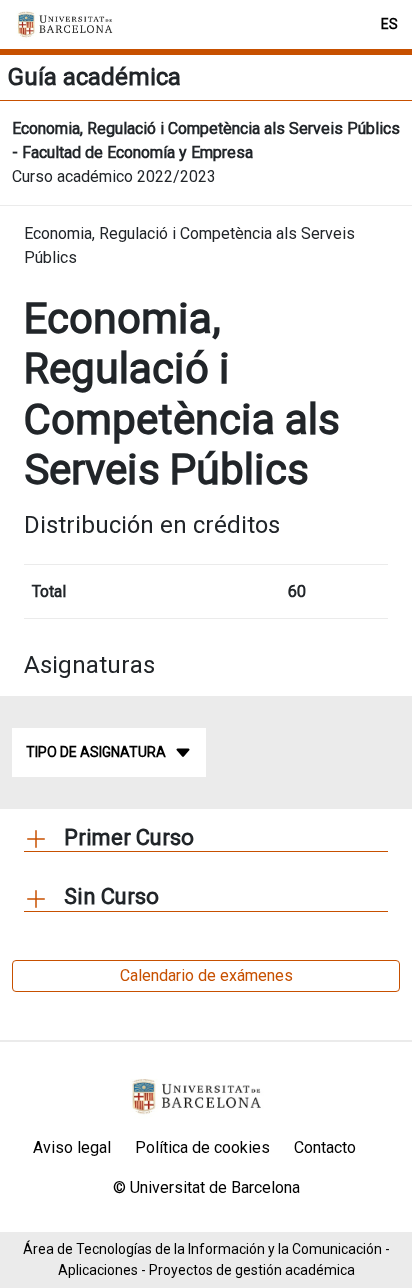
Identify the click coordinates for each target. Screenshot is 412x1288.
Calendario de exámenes (206, 975)
